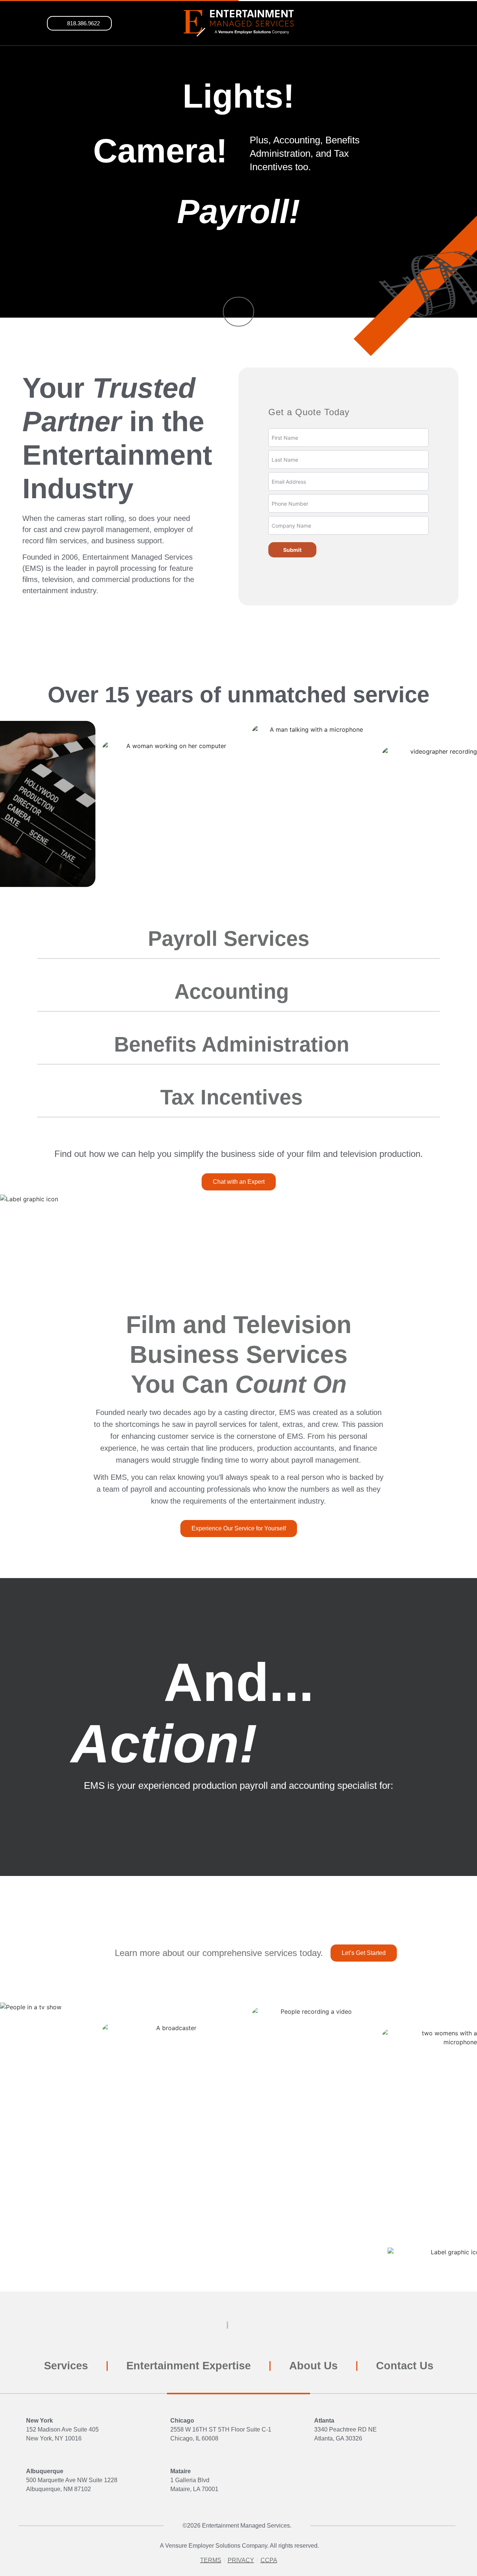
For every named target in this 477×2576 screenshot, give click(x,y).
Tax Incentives (231, 1097)
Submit (292, 550)
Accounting (232, 991)
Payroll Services (232, 939)
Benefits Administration (232, 1044)
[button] (79, 23)
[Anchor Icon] (238, 312)
